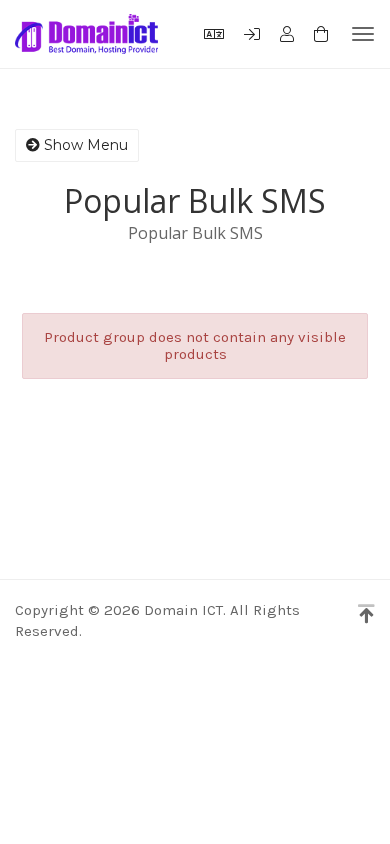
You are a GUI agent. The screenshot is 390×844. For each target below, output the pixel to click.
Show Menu (84, 145)
